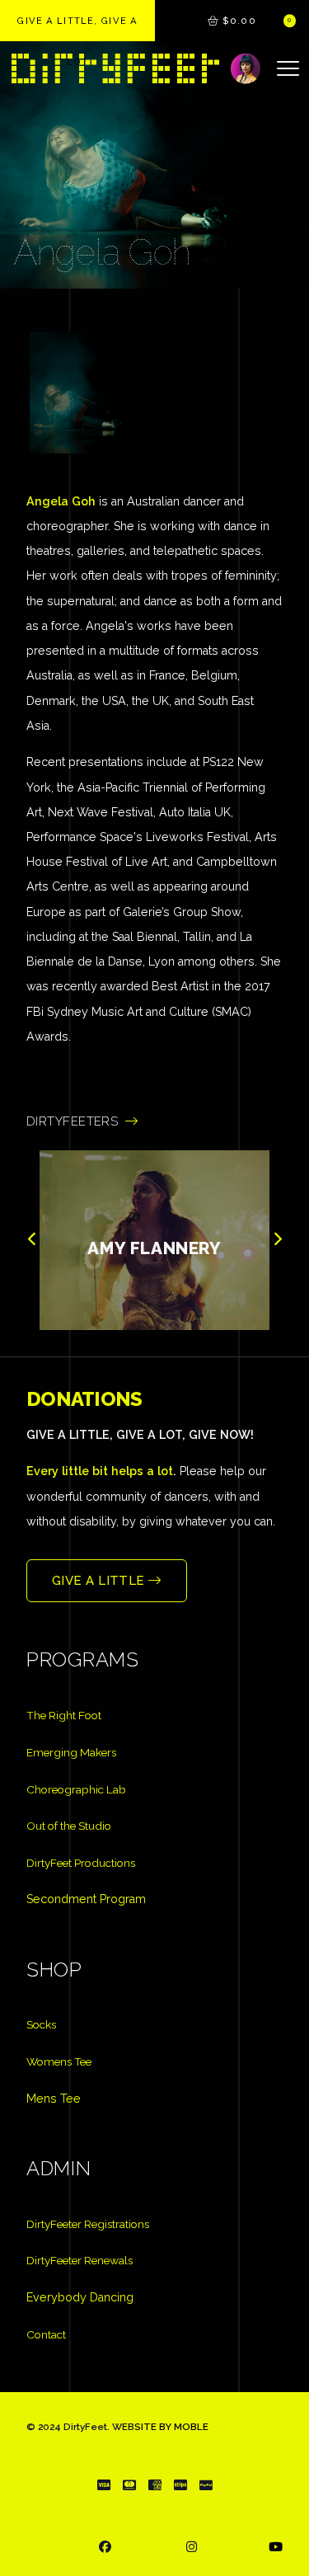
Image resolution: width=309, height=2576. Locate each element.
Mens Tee (54, 2099)
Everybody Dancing (80, 2297)
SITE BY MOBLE (171, 2427)
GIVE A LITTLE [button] (100, 1581)
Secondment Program (86, 1899)
